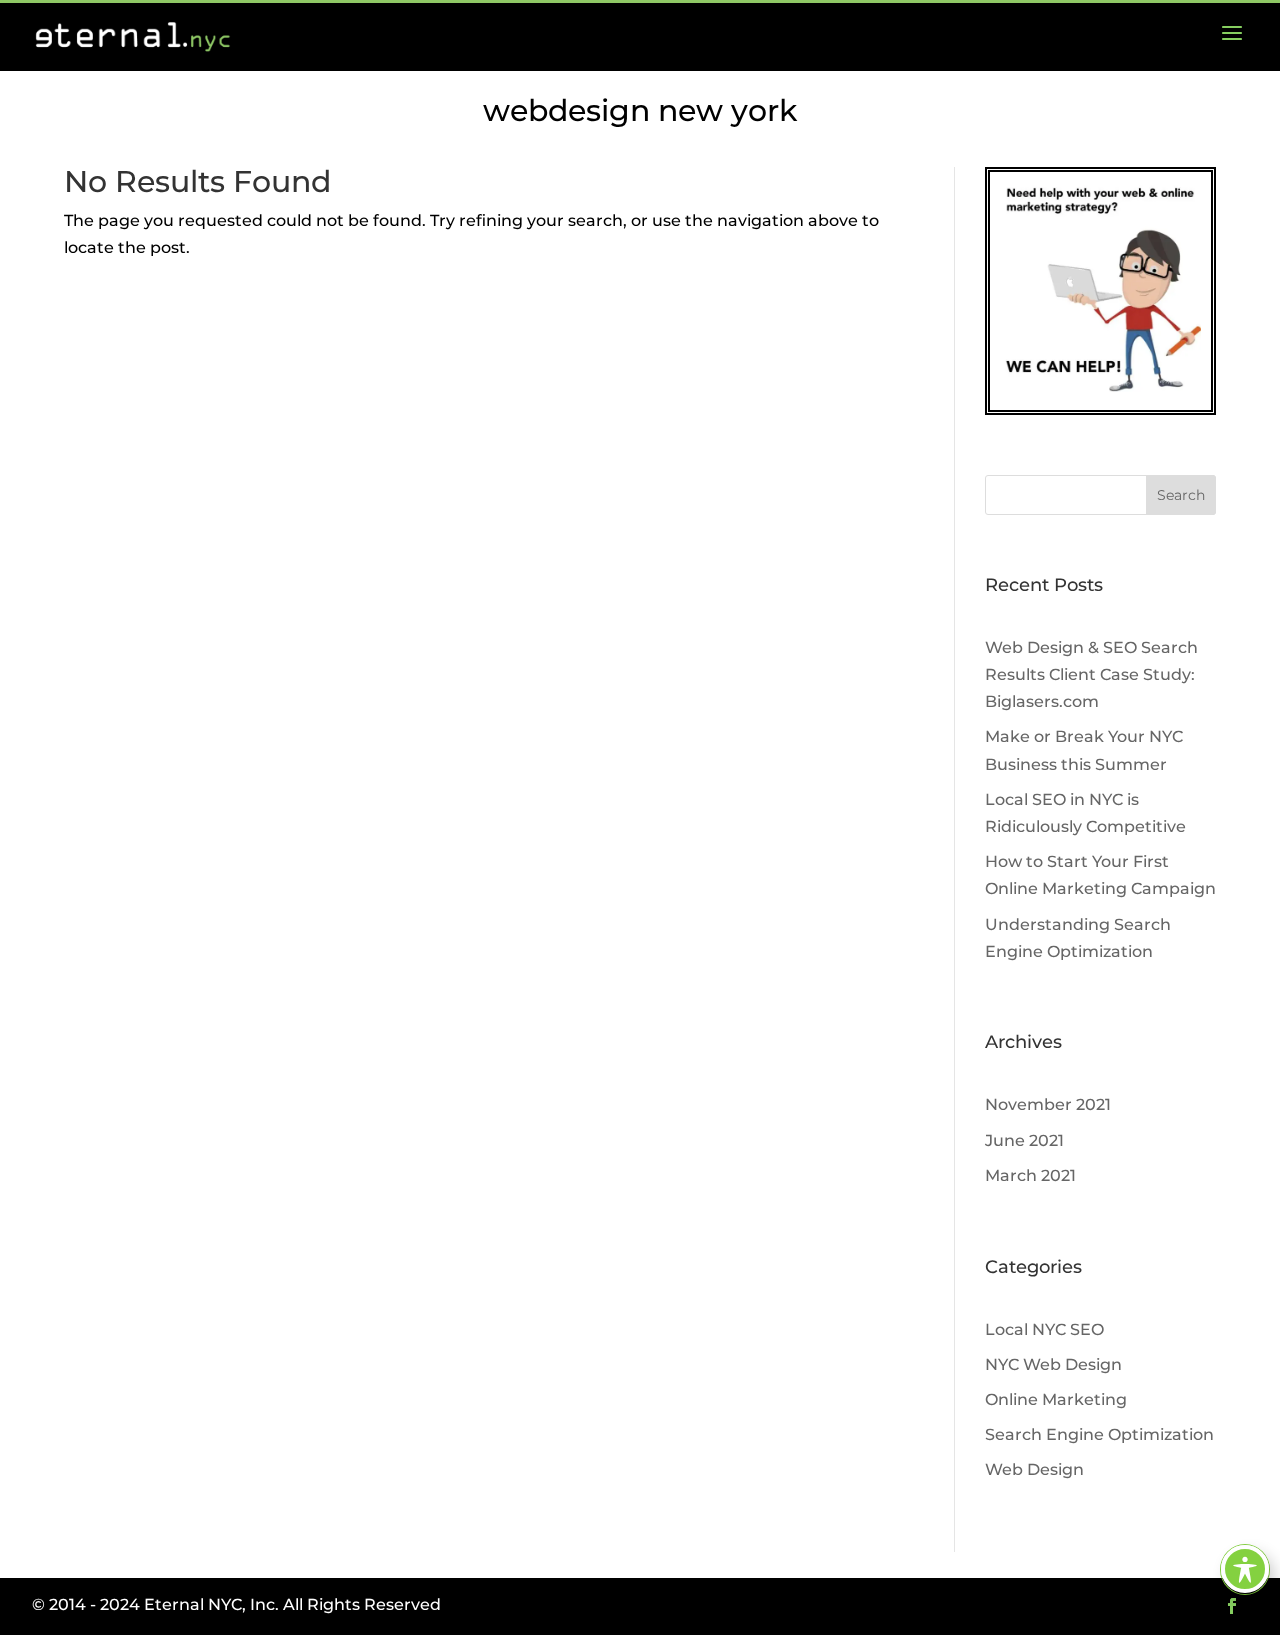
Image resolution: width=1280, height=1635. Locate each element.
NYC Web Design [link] (1053, 1364)
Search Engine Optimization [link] (1099, 1434)
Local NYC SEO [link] (1044, 1329)
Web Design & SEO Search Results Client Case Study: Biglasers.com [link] (1091, 674)
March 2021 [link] (1030, 1175)
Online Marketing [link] (1056, 1399)
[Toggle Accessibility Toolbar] (1245, 1569)
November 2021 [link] (1048, 1104)
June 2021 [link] (1024, 1140)
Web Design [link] (1034, 1469)
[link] (1232, 37)
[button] (1181, 495)
